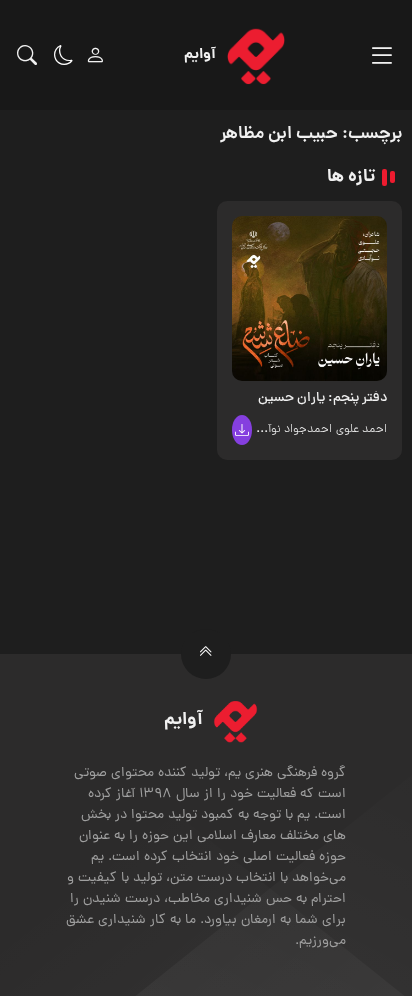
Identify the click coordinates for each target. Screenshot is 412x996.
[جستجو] (27, 55)
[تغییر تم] (64, 55)
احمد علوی (361, 430)
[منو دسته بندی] (381, 55)
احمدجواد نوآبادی (289, 430)
